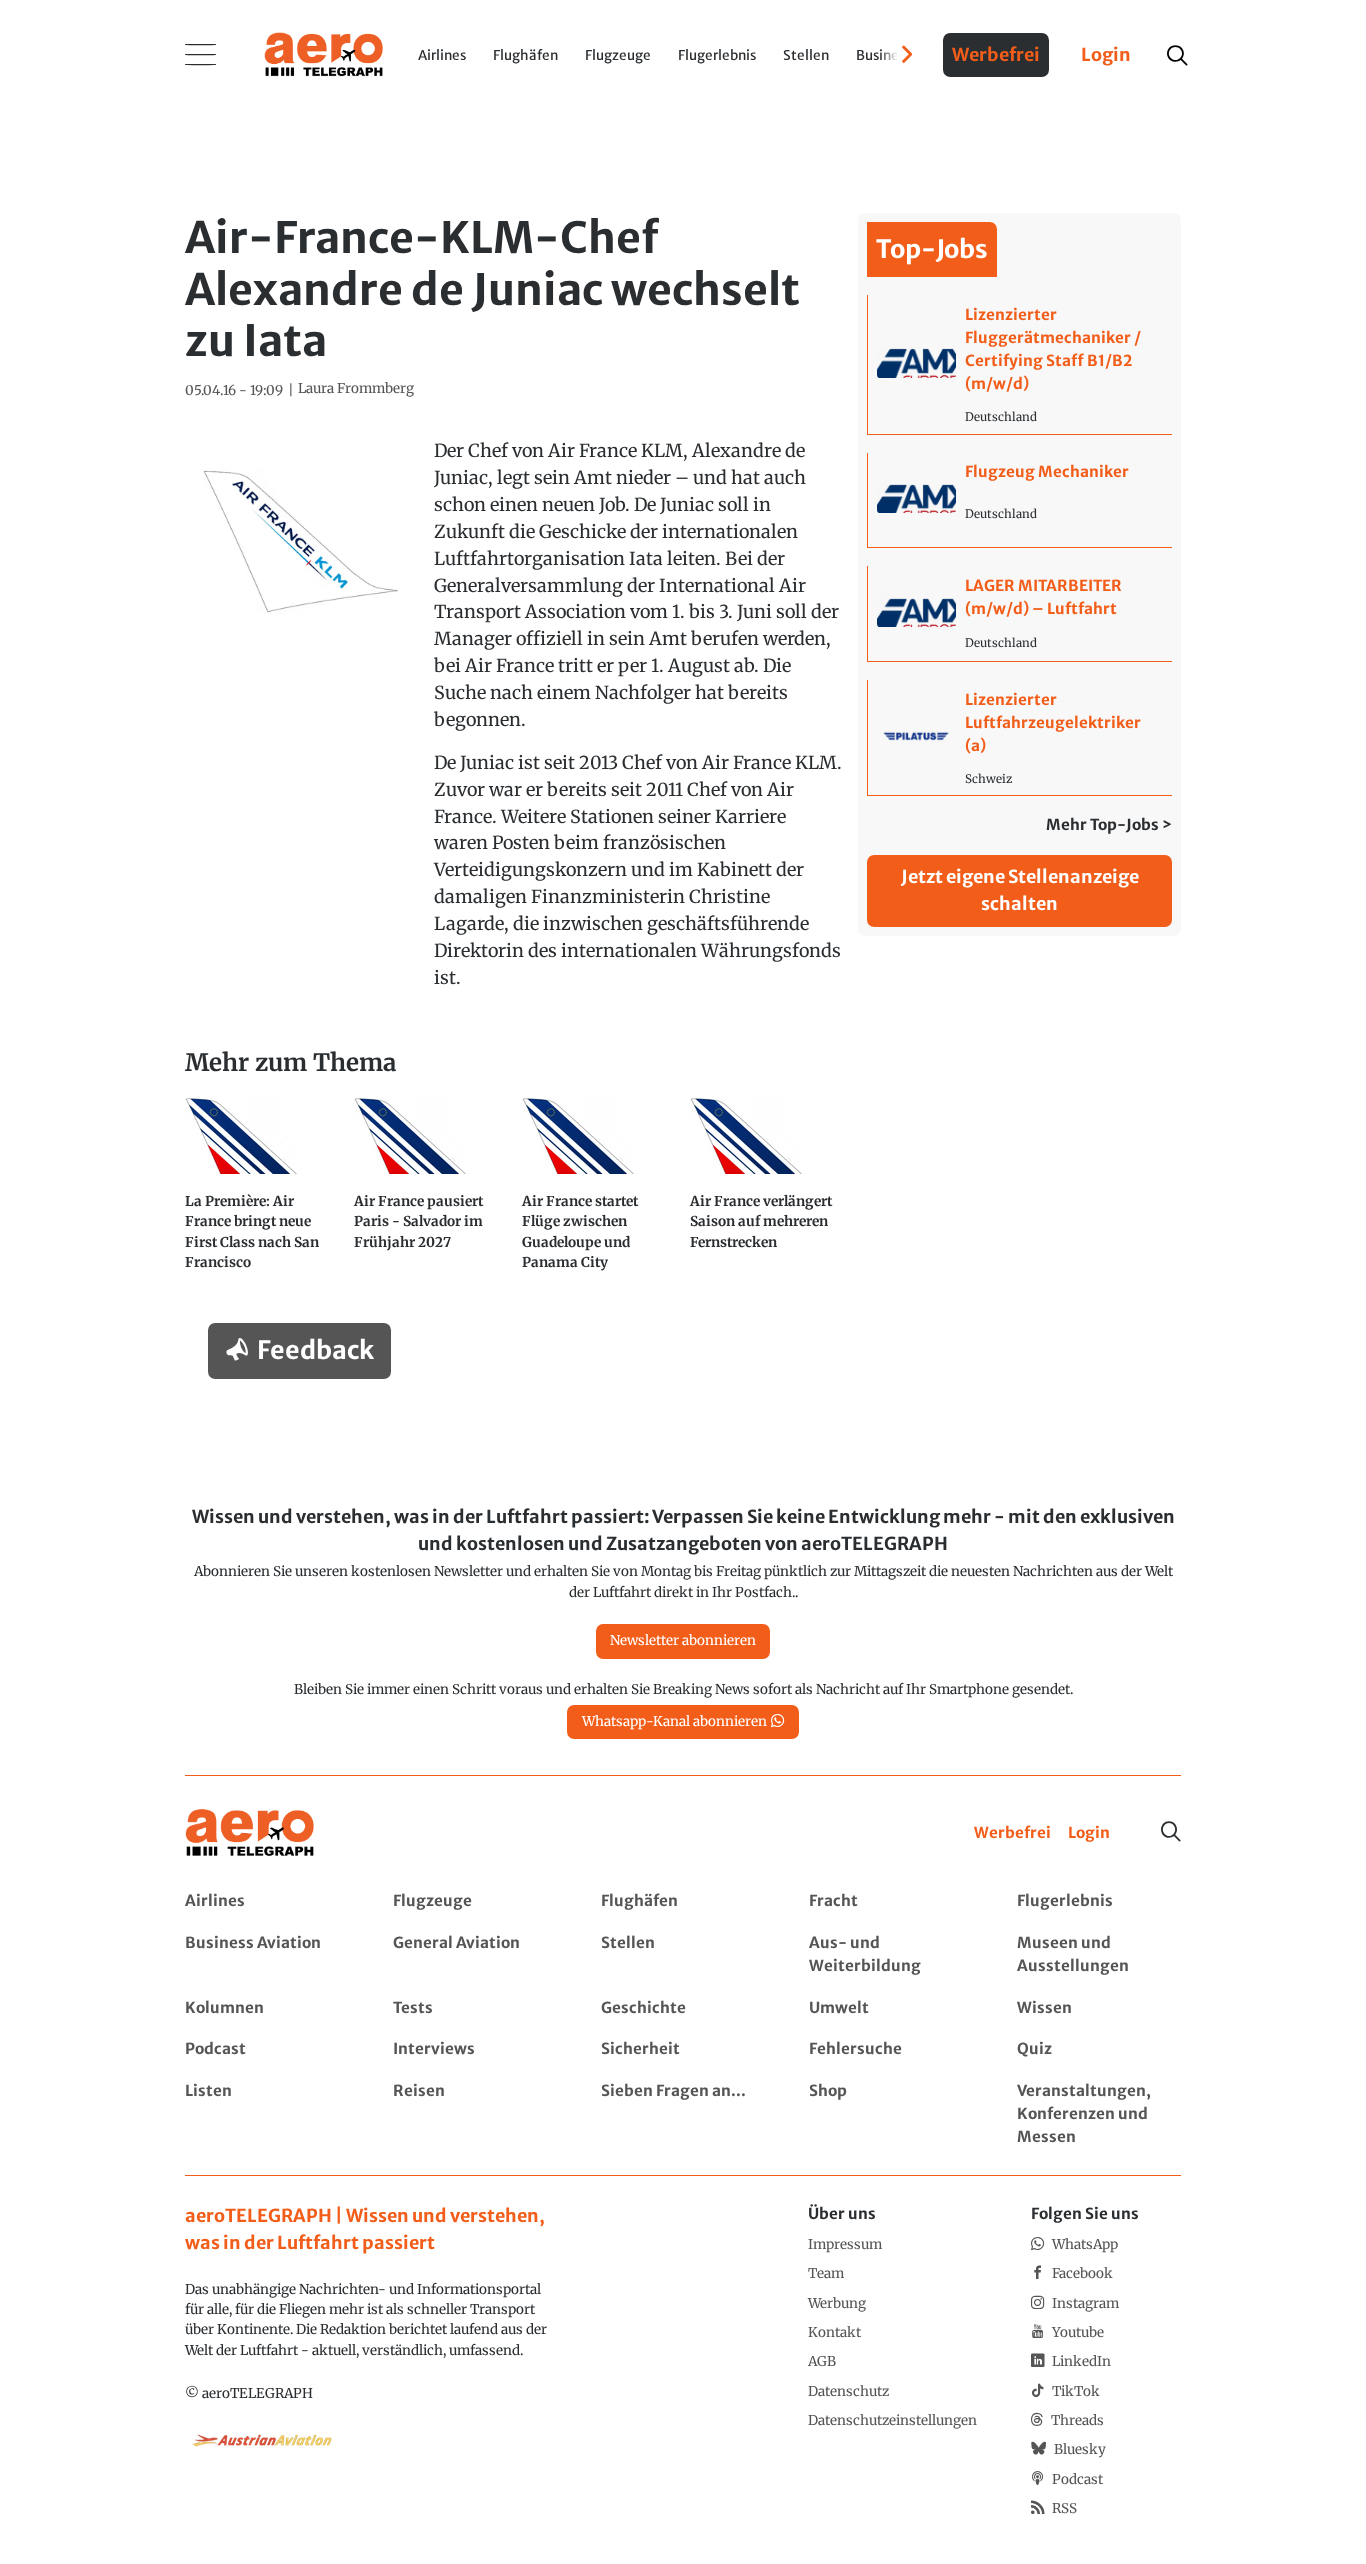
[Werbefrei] (1012, 1833)
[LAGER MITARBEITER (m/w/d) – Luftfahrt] (1019, 613)
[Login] (1089, 1833)
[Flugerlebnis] (1098, 1901)
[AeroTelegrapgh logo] (250, 1833)
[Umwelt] (890, 2008)
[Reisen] (474, 2114)
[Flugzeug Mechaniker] (1019, 500)
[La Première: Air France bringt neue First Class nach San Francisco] (262, 1192)
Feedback (315, 1350)
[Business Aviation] (266, 1955)
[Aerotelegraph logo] (324, 53)
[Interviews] (474, 2049)
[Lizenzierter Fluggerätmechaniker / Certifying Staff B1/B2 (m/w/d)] (1019, 364)
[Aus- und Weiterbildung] (890, 1955)
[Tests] (474, 2008)
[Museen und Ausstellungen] (1098, 1955)
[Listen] (266, 2114)
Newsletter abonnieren (683, 1640)
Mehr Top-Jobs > (1109, 824)
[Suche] (1171, 1832)
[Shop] (890, 2114)
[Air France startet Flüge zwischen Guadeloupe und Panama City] (599, 1192)
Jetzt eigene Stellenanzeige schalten (1020, 890)
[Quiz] (1098, 2049)
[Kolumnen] (266, 2008)
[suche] (1176, 55)
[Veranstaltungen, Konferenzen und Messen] (1098, 2114)
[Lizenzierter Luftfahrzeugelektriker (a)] (1019, 737)
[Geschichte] (682, 2008)
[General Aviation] (474, 1955)
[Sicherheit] (682, 2049)
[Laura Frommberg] (356, 389)
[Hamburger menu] (201, 55)
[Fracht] (890, 1901)
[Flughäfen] (682, 1901)
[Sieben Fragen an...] (682, 2114)
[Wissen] (1098, 2008)
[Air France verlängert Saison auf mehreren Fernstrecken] (767, 1192)
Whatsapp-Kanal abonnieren (674, 1721)
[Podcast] (266, 2049)
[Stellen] (682, 1955)
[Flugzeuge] (474, 1901)
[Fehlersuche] (890, 2049)
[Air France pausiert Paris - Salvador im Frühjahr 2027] (431, 1192)
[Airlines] (266, 1901)
